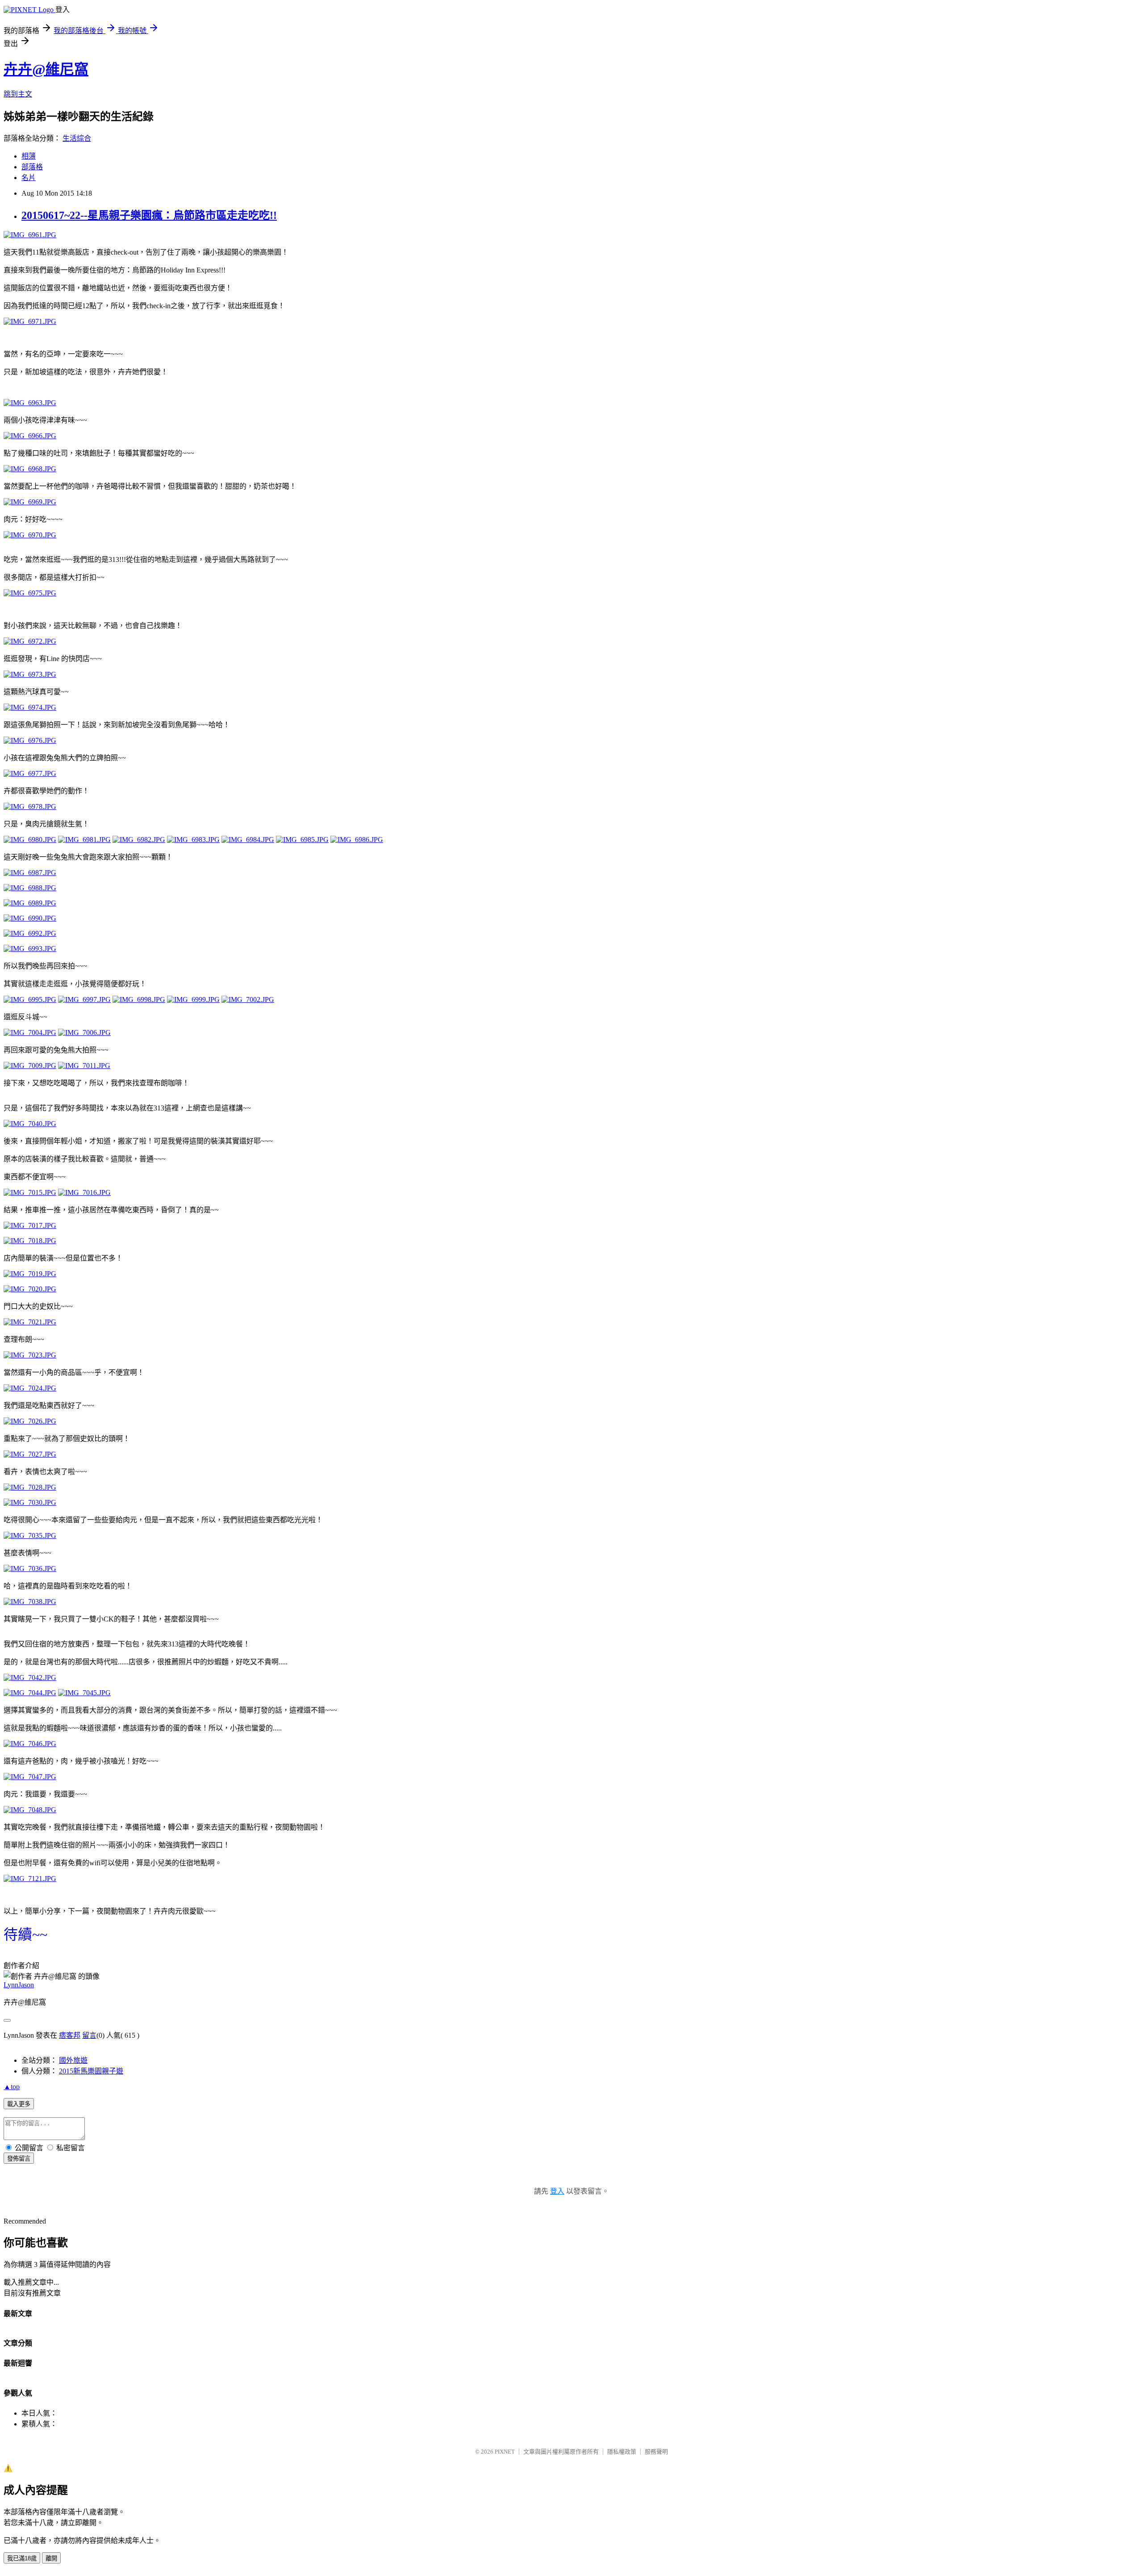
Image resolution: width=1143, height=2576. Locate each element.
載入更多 (19, 2104)
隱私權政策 (622, 2452)
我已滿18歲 (22, 2558)
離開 (51, 2558)
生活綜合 (77, 138)
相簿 (29, 156)
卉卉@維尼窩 (46, 69)
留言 (89, 2035)
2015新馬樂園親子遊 (91, 2071)
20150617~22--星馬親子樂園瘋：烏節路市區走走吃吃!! (149, 215)
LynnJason (19, 1985)
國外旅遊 (73, 2060)
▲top (12, 2087)
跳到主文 (18, 94)
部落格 (32, 167)
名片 (29, 178)
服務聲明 (656, 2452)
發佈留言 (19, 2159)
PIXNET (505, 2452)
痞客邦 (70, 2035)
